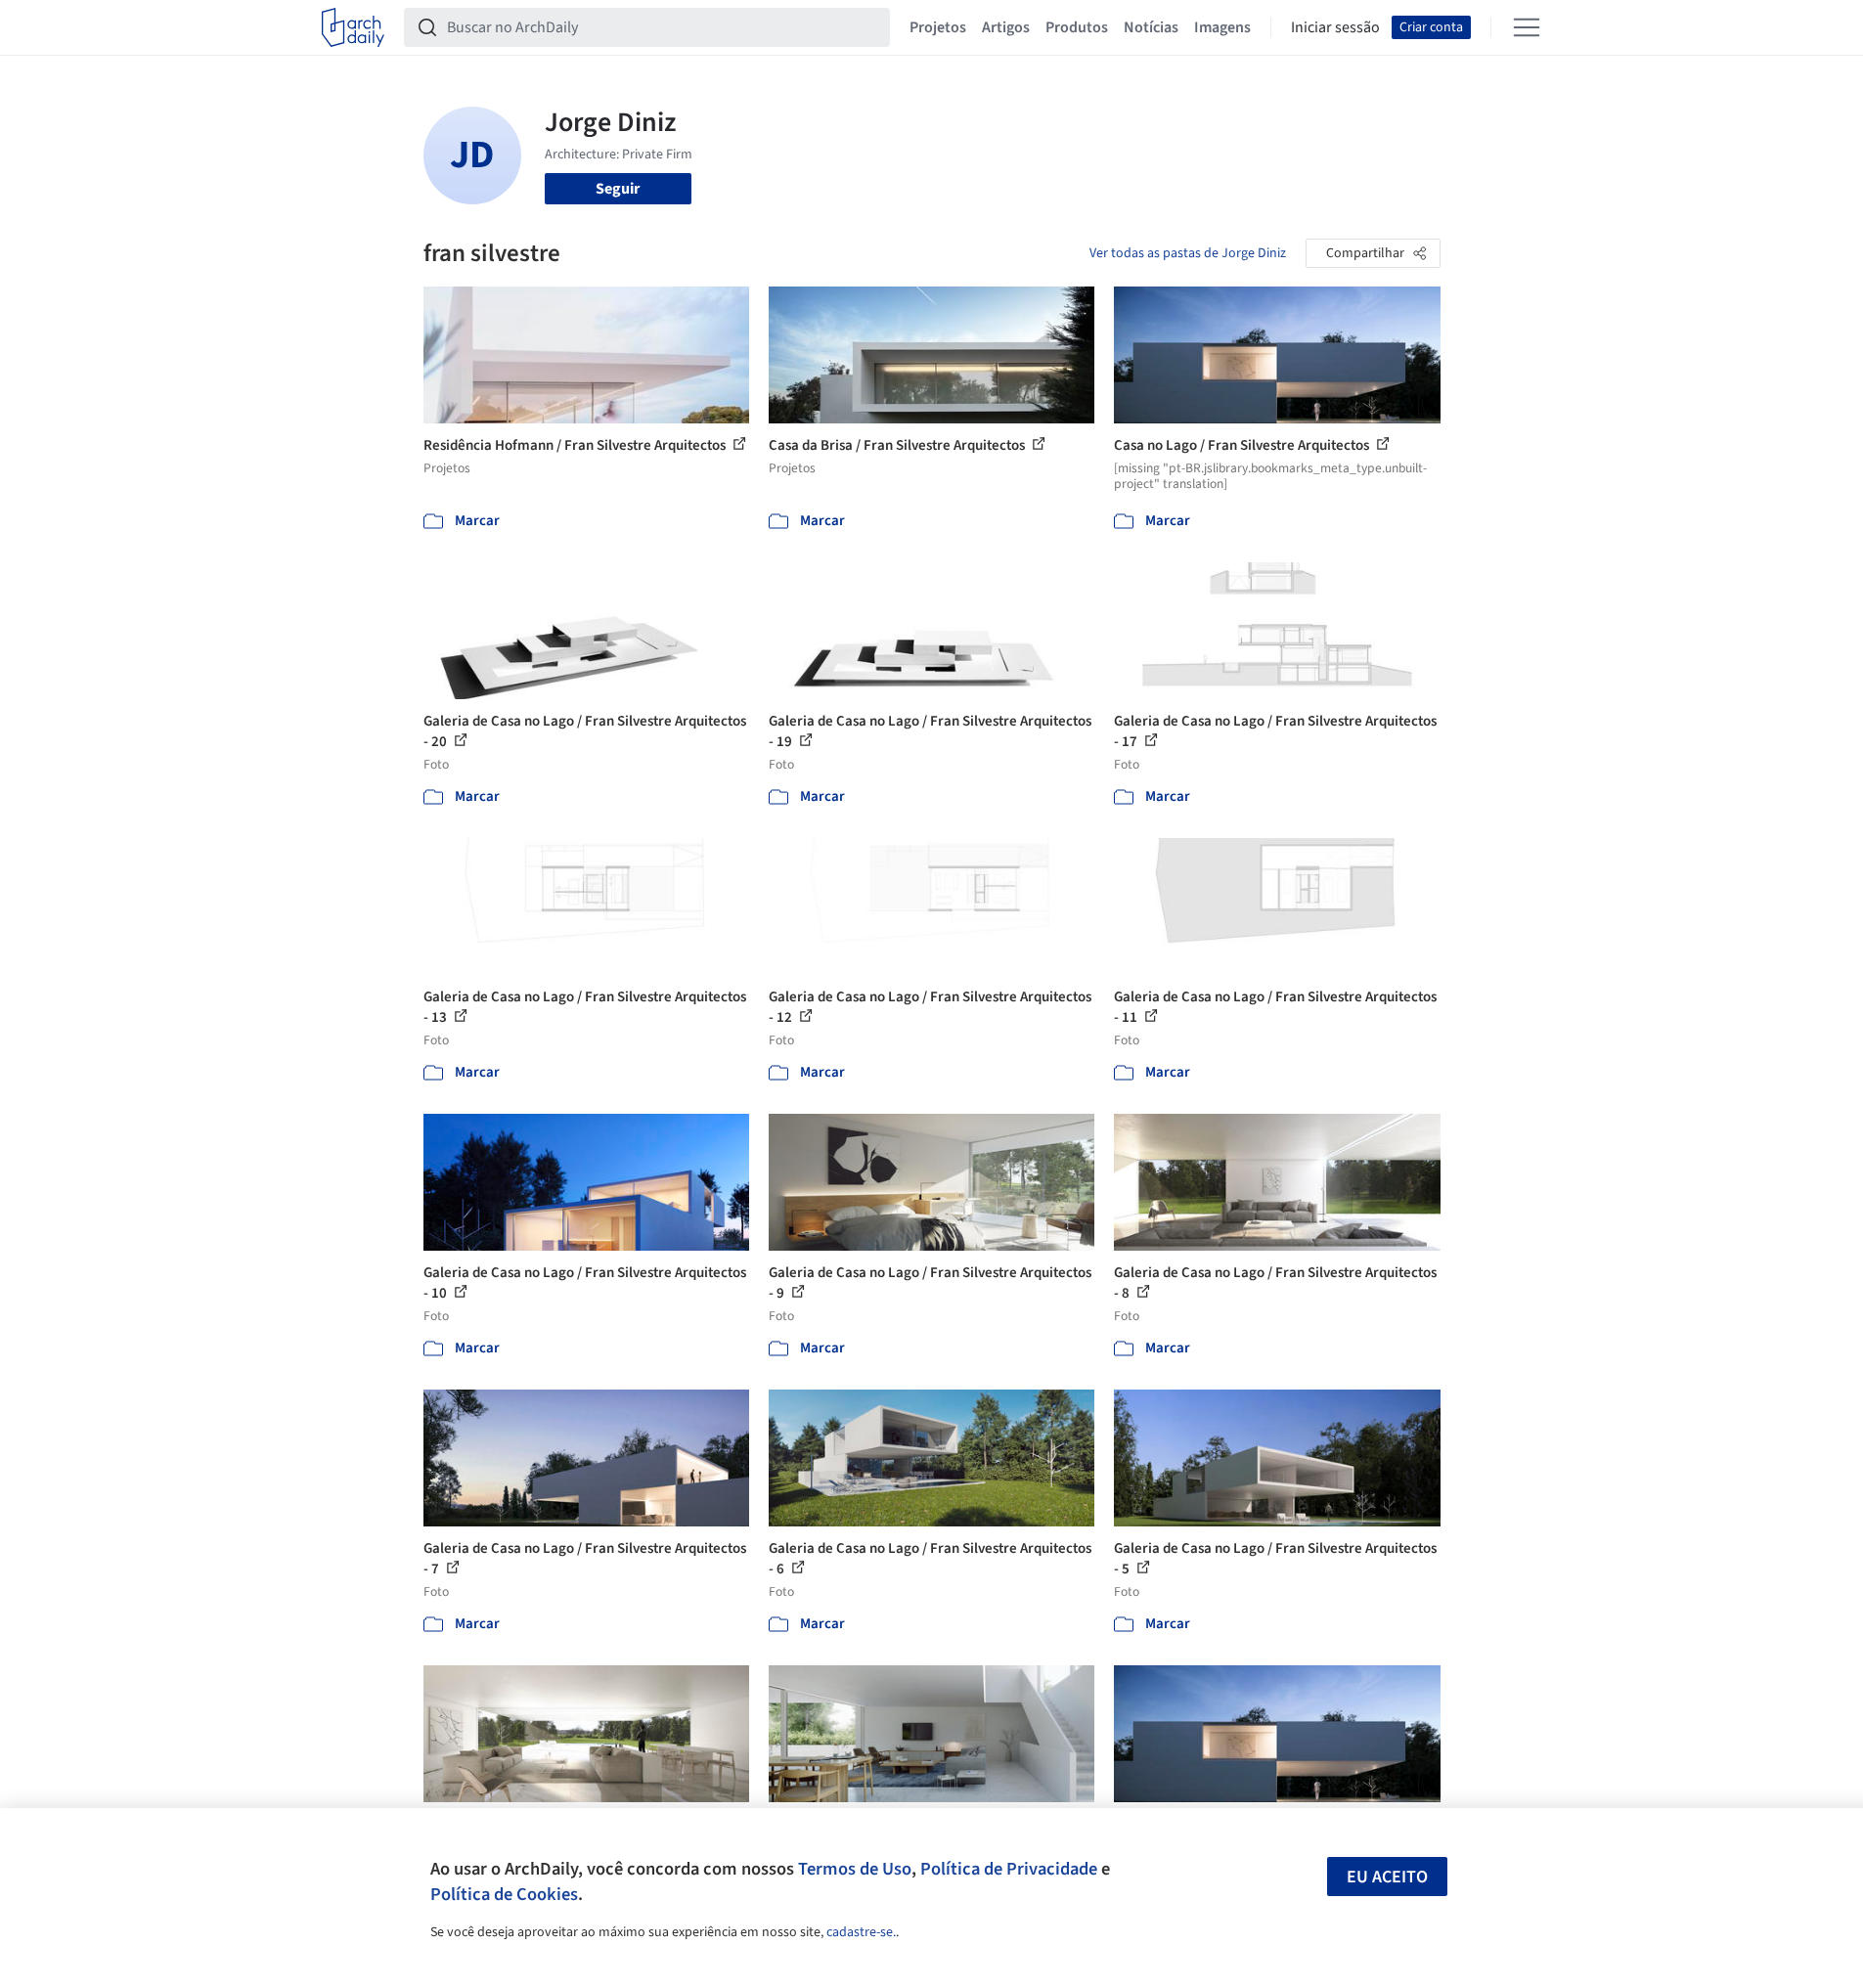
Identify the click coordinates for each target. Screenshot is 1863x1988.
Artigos (1006, 27)
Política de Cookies (504, 1894)
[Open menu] (1527, 27)
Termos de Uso (855, 1869)
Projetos (938, 27)
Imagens (1222, 27)
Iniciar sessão (1335, 27)
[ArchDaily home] (353, 27)
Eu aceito (1387, 1877)
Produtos (1077, 27)
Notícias (1151, 27)
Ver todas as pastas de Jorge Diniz (1188, 253)
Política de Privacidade (1009, 1869)
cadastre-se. (861, 1932)
